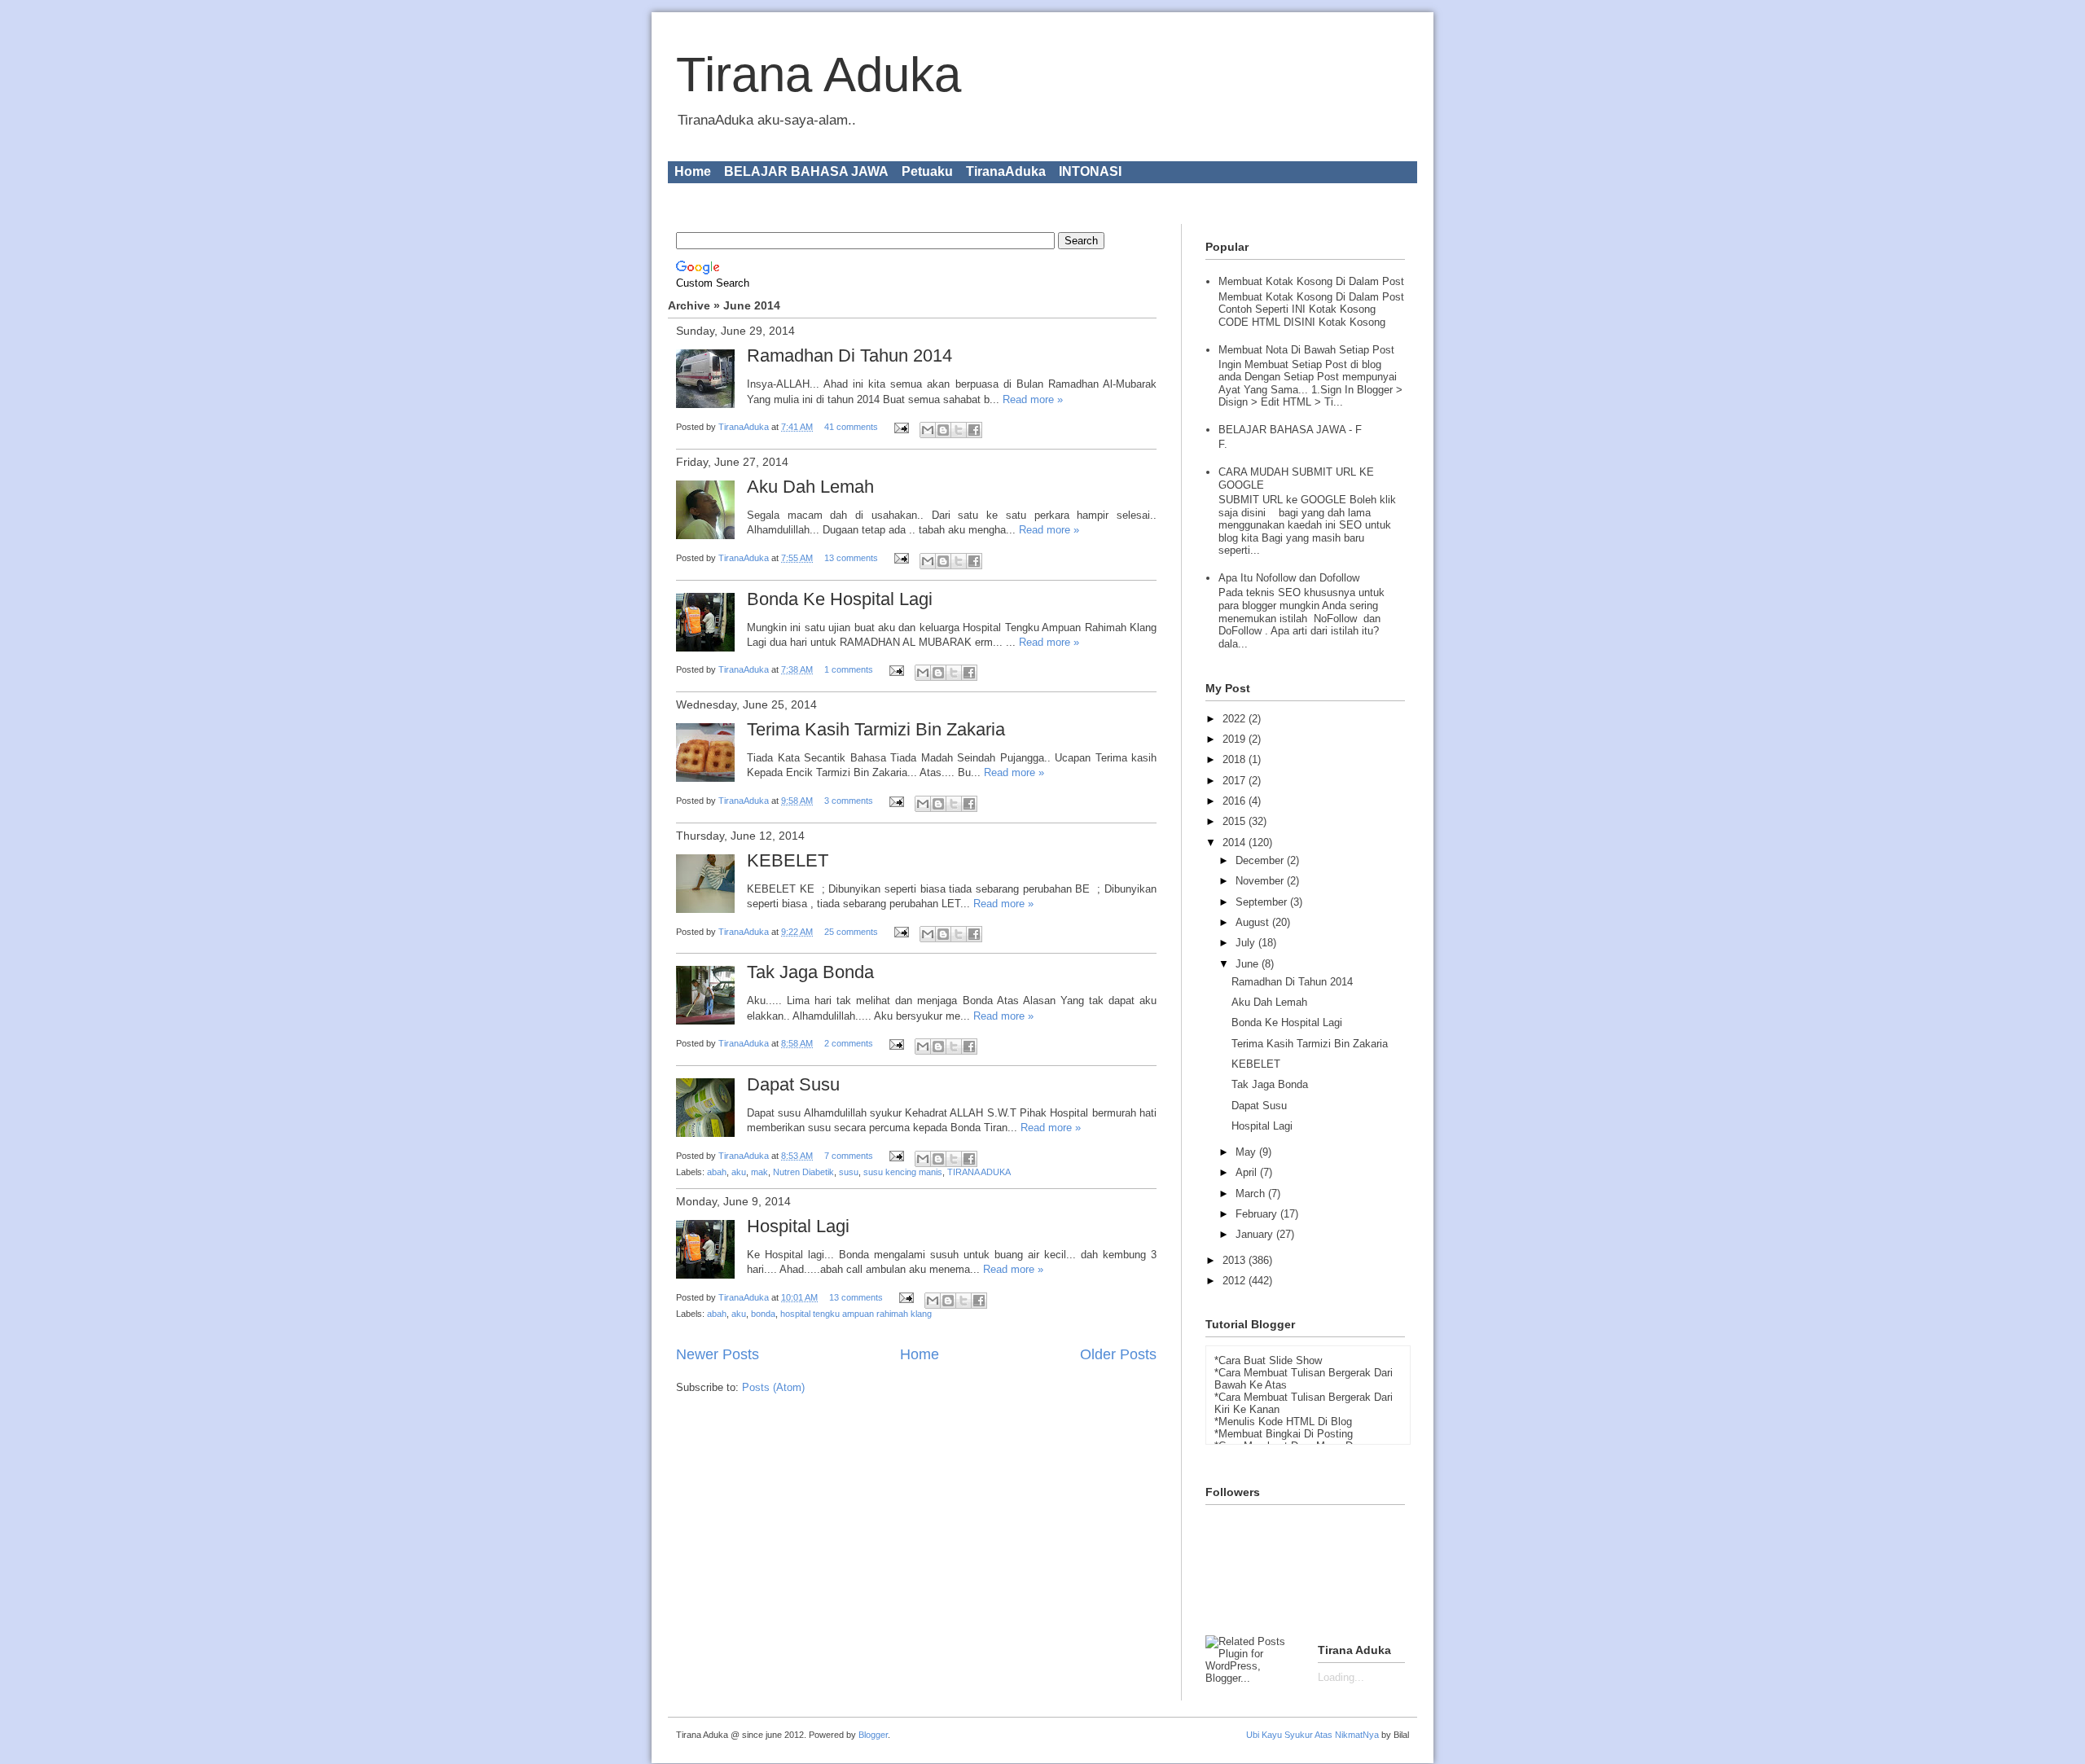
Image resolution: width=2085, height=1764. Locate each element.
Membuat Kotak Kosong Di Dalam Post (1311, 281)
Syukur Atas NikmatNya (1332, 1735)
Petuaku (927, 171)
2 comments (849, 1043)
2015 (1236, 821)
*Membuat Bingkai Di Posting (1284, 1434)
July (1247, 943)
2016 (1236, 801)
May (1247, 1152)
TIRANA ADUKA (979, 1172)
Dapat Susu (793, 1084)
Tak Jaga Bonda (810, 972)
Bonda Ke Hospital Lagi (840, 599)
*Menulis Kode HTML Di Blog (1283, 1422)
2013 (1236, 1260)
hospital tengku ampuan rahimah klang (856, 1314)
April (1248, 1172)
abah (717, 1172)
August (1254, 922)
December (1261, 860)
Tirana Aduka (819, 75)
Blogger (873, 1735)
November (1261, 881)
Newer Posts (718, 1354)
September (1263, 902)
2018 (1236, 759)
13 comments (851, 558)
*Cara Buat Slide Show (1268, 1360)
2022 (1236, 719)
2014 (1236, 843)
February (1258, 1214)
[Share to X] (959, 430)
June (1249, 964)
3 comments (849, 801)
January (1256, 1234)
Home (693, 171)
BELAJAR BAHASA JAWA (806, 171)
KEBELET (788, 860)
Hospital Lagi (798, 1226)
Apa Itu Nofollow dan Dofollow (1289, 578)
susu (849, 1172)
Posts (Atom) (773, 1387)
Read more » (1033, 399)
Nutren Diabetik (803, 1172)
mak (759, 1172)
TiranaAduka (1006, 171)
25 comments (851, 932)
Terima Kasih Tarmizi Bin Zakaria (876, 729)
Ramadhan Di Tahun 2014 (849, 355)
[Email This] (928, 430)
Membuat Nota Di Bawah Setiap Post (1306, 350)
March (1252, 1194)
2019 (1236, 739)
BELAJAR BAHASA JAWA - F (1290, 430)
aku (739, 1172)
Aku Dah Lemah (810, 487)
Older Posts (1118, 1354)
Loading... (1341, 1677)
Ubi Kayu (1264, 1735)
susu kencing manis (903, 1172)
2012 (1236, 1281)
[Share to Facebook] (974, 430)
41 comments (851, 427)
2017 (1236, 781)
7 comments (849, 1156)
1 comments (849, 669)
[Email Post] (900, 427)
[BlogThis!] (943, 430)
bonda (763, 1314)
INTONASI (1090, 171)
